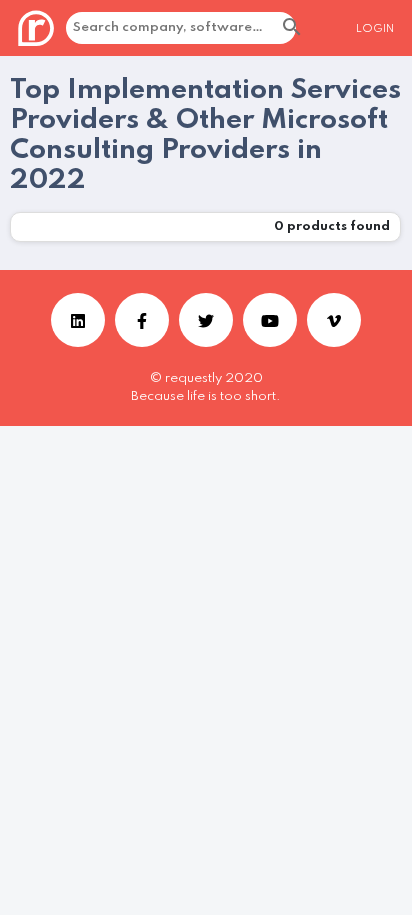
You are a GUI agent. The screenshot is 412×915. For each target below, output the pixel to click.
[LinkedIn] (78, 320)
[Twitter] (206, 320)
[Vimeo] (334, 320)
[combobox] (231, 28)
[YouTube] (270, 320)
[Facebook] (142, 320)
